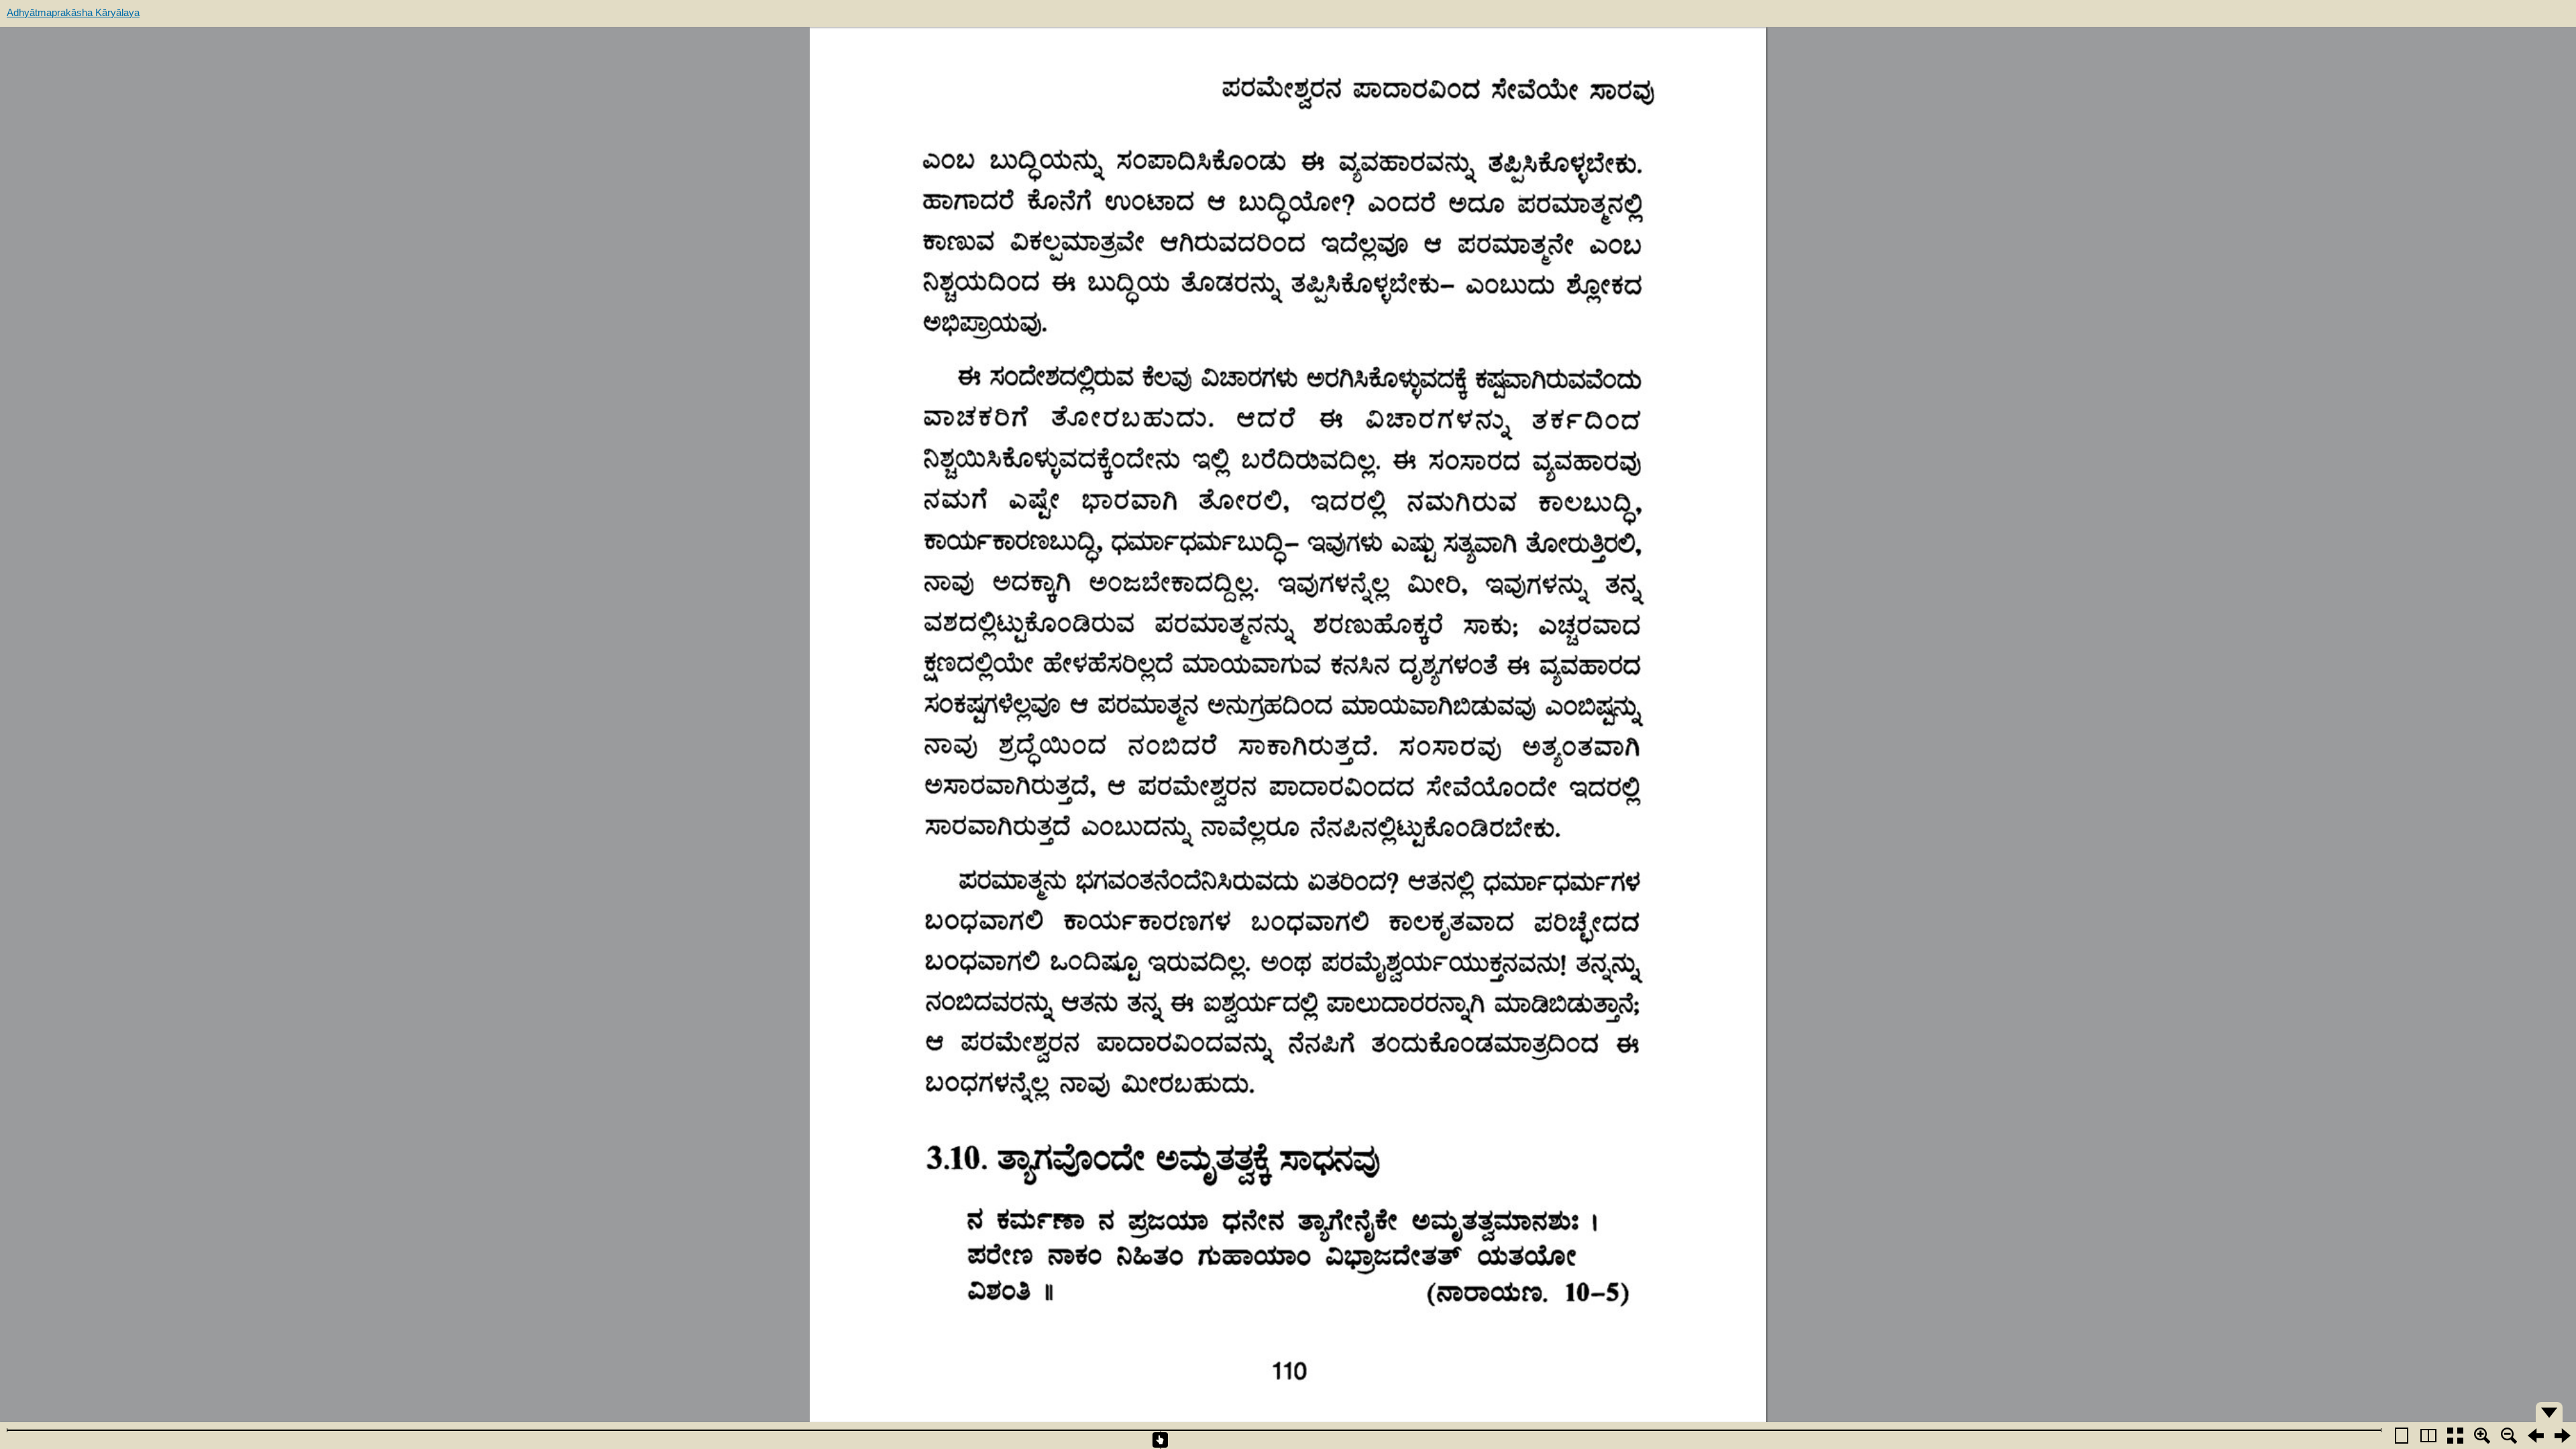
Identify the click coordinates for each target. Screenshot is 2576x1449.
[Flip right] (2563, 1436)
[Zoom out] (2509, 1436)
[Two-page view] (2428, 1436)
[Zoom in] (2482, 1436)
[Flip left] (2536, 1436)
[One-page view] (2402, 1436)
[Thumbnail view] (2455, 1436)
